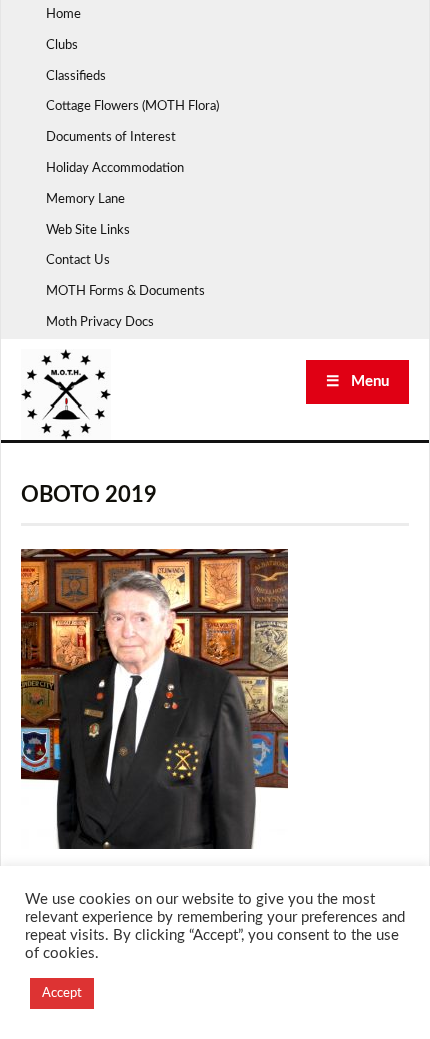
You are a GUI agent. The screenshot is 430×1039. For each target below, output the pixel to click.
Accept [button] (62, 993)
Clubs (62, 45)
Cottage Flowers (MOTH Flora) (132, 106)
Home (63, 14)
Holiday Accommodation (115, 168)
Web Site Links (88, 230)
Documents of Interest (111, 137)
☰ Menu (357, 381)
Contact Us (78, 260)
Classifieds (76, 76)
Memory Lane (85, 199)
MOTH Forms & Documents (125, 291)
